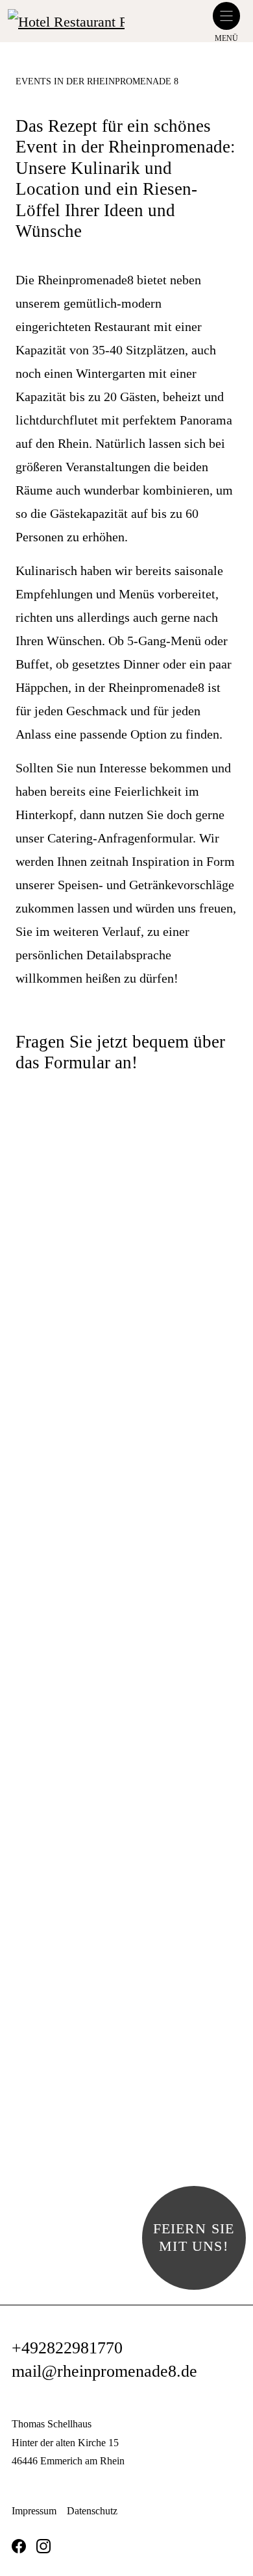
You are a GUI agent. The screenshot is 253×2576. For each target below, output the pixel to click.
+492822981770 (67, 2348)
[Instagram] (43, 2546)
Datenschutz (92, 2511)
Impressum (34, 2511)
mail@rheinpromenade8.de (104, 2371)
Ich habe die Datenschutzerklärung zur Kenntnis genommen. (138, 1711)
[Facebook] (19, 2546)
